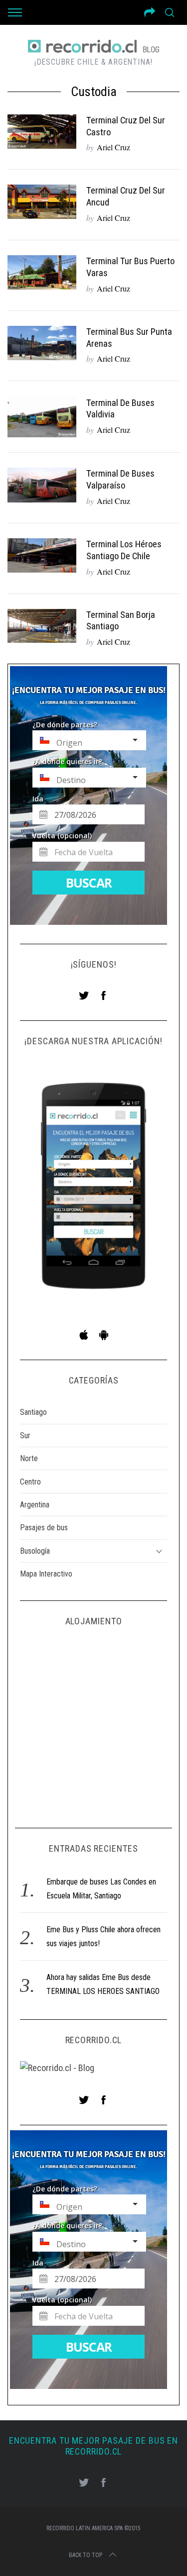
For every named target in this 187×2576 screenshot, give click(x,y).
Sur (25, 1436)
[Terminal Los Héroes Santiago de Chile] (42, 555)
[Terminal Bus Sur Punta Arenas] (42, 343)
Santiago (33, 1412)
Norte (29, 1458)
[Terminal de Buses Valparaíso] (42, 485)
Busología (35, 1551)
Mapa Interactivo (46, 1574)
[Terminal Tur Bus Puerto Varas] (42, 272)
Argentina (35, 1505)
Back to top (86, 2555)
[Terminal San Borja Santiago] (42, 626)
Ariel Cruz (113, 147)
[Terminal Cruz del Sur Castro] (42, 132)
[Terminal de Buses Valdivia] (42, 417)
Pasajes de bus (44, 1528)
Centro (30, 1482)
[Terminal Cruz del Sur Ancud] (42, 202)
